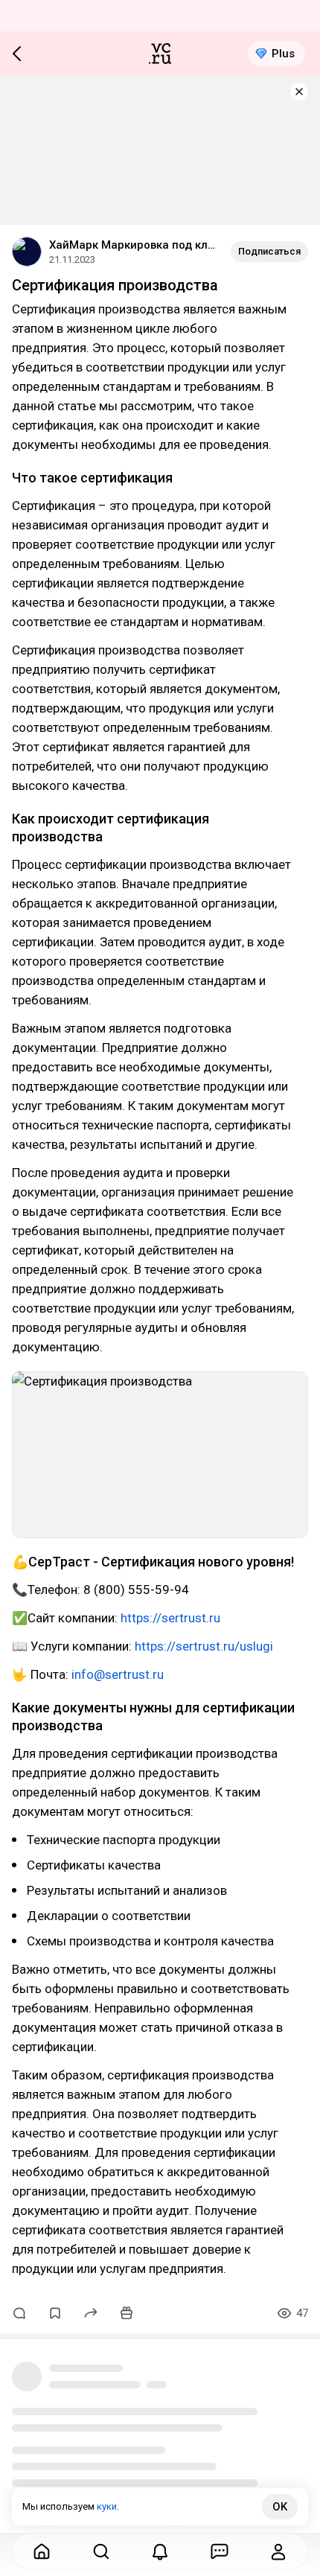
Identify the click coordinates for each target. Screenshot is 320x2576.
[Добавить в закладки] (55, 2313)
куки (107, 2506)
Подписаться (269, 251)
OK (280, 2507)
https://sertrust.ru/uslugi (204, 1646)
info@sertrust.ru (118, 1674)
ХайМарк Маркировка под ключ (134, 245)
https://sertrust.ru (170, 1618)
